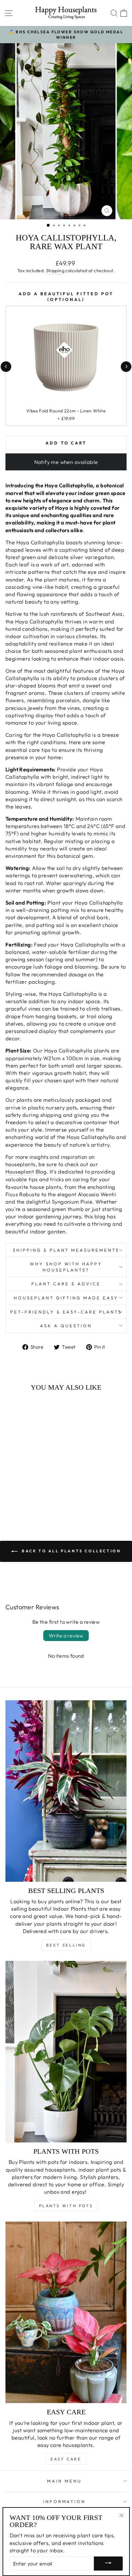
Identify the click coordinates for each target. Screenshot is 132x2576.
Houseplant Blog (26, 1171)
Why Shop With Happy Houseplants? (66, 1267)
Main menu (64, 2481)
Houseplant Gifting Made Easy (66, 1298)
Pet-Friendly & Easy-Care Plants (66, 1312)
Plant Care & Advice (66, 1284)
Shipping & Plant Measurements (66, 1250)
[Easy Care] (66, 2312)
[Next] (126, 366)
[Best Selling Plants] (66, 1791)
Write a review (66, 1636)
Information (65, 2501)
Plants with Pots (66, 2206)
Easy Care (66, 2459)
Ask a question (66, 1326)
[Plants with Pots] (66, 2052)
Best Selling (66, 1945)
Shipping (55, 271)
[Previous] (6, 366)
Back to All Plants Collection (71, 1551)
